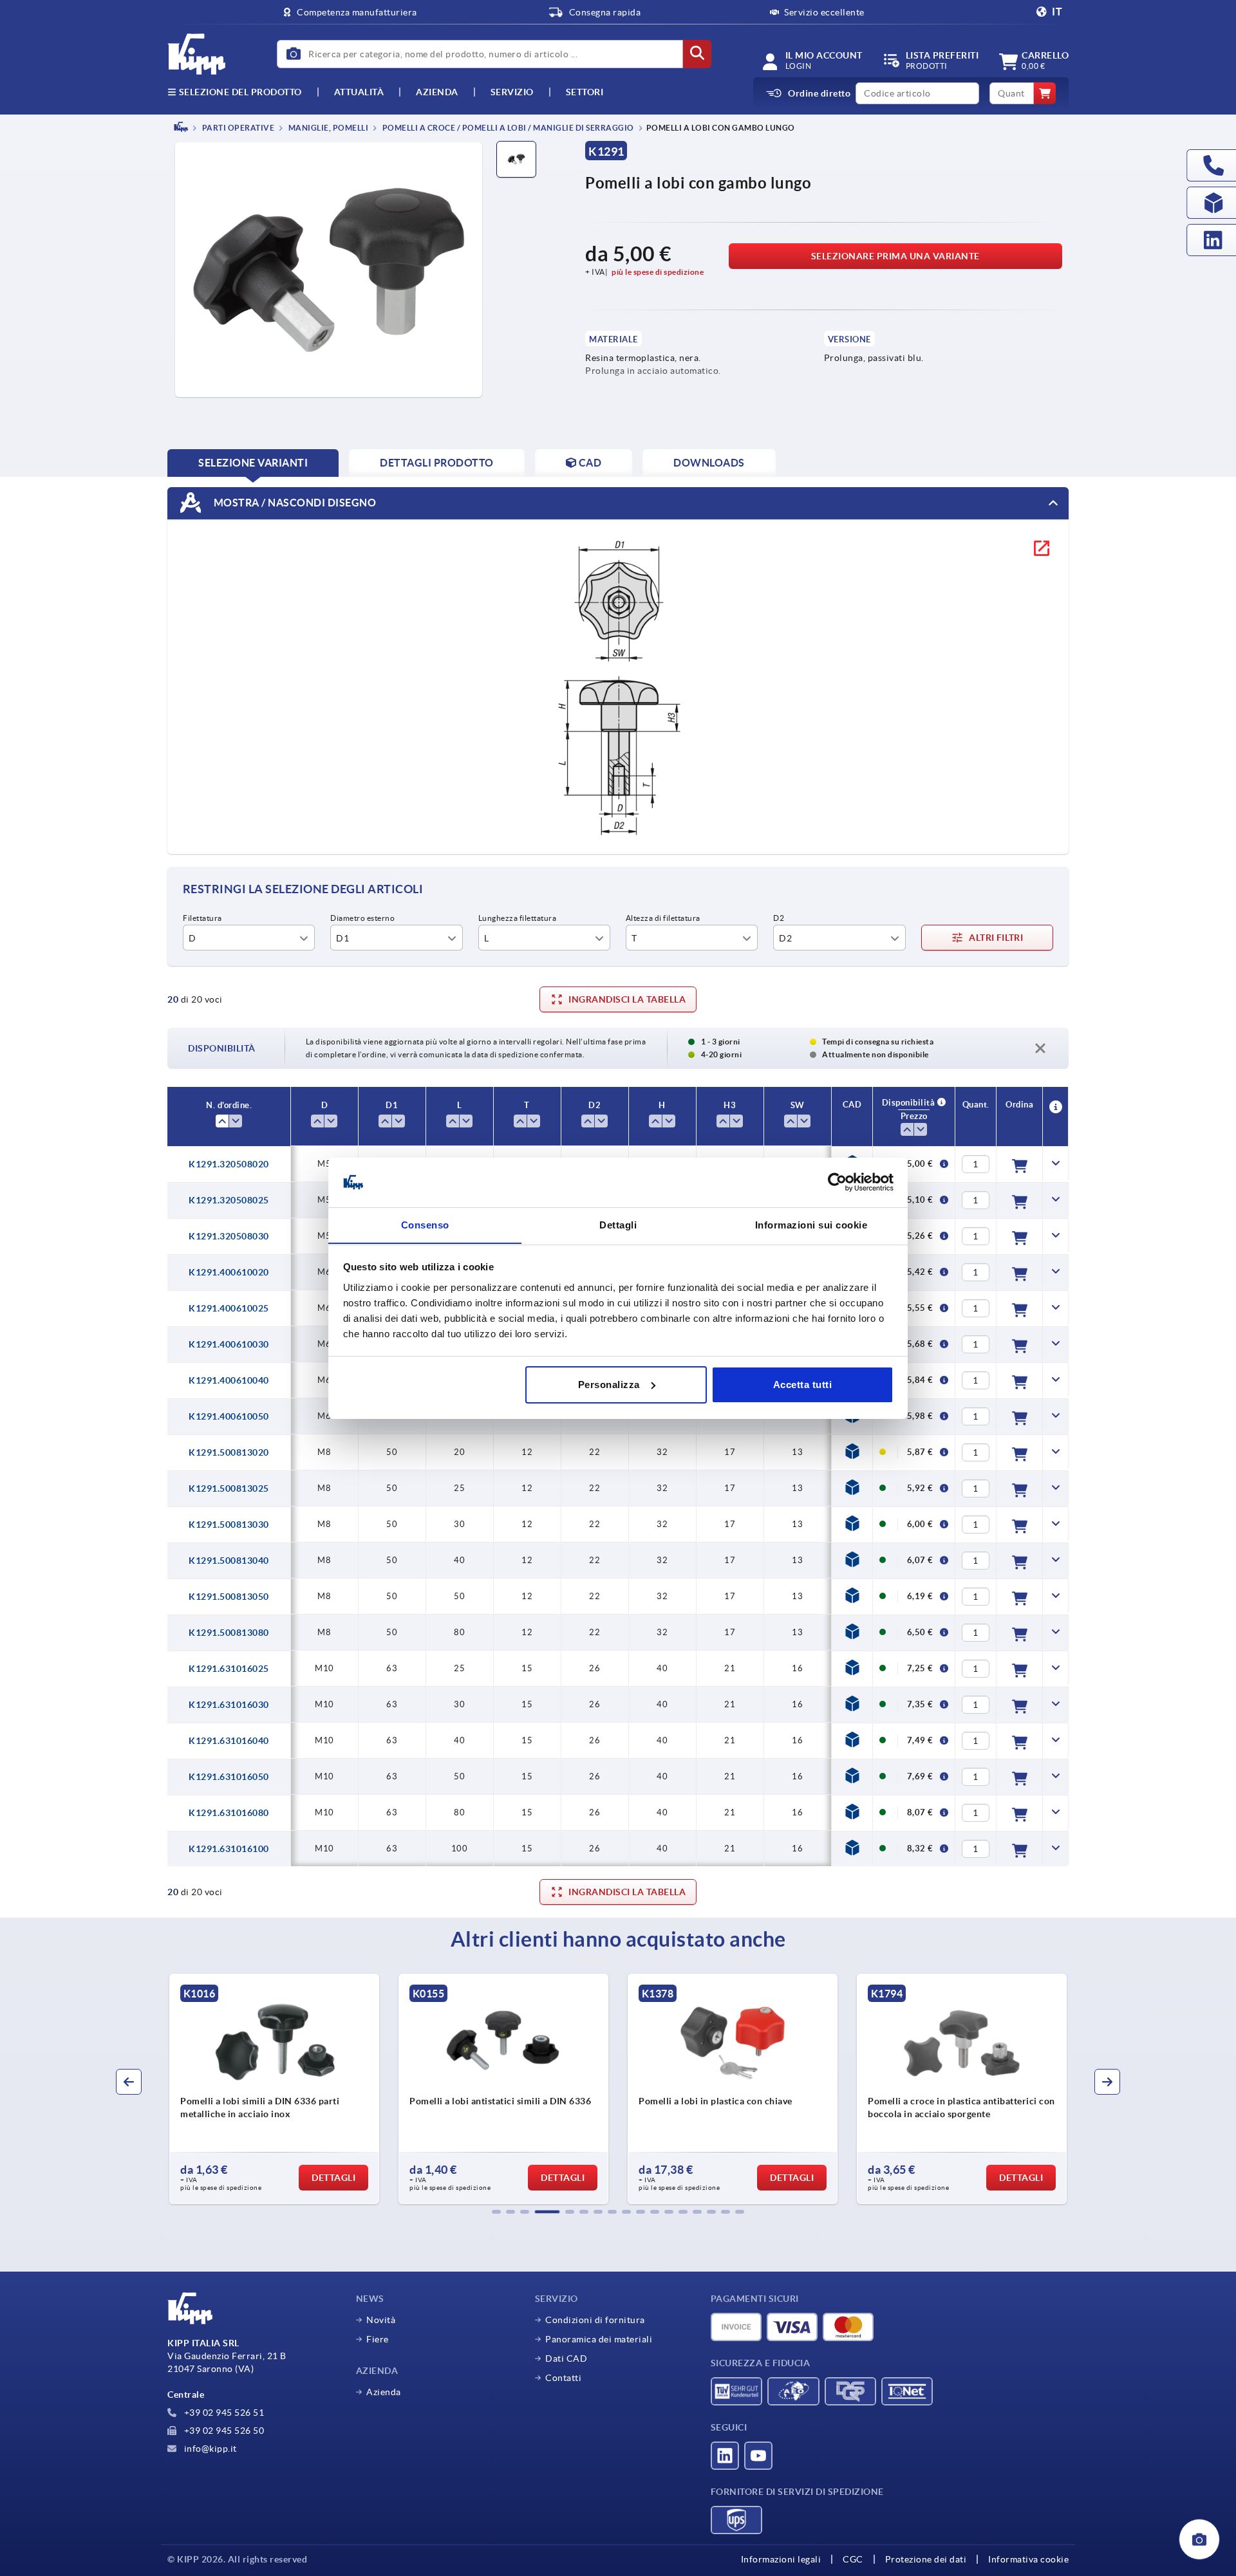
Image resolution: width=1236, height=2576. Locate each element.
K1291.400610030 (229, 1344)
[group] (278, 2089)
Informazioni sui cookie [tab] (811, 1224)
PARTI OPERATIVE (237, 128)
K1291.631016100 (229, 1849)
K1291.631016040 (229, 1741)
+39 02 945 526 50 (223, 2431)
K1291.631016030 (229, 1705)
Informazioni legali (781, 2559)
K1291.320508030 (229, 1236)
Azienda (437, 92)
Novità (381, 2320)
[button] (496, 2212)
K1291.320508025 (229, 1200)
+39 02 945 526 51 (223, 2413)
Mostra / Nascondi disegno (294, 502)
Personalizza (609, 1385)
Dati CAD (566, 2358)
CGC (853, 2559)
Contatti (563, 2378)
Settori (585, 92)
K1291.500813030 (229, 1524)
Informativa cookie (1028, 2559)
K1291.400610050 (229, 1416)
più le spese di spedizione (658, 272)
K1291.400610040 (229, 1380)
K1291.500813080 (229, 1633)
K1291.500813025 (229, 1488)
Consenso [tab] (425, 1224)
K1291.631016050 (229, 1777)
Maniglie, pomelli (327, 128)
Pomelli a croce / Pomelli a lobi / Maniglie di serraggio (507, 128)
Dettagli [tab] (618, 1224)
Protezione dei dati (926, 2559)
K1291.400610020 (229, 1272)
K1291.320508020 (229, 1164)
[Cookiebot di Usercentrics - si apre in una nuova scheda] (837, 1182)
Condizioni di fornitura (595, 2320)
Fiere (378, 2339)
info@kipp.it (209, 2449)
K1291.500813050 (229, 1597)
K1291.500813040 (229, 1561)
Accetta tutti (803, 1385)
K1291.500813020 (229, 1452)
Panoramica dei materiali (599, 2339)
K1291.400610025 (229, 1308)
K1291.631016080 (229, 1813)
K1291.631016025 (229, 1669)
